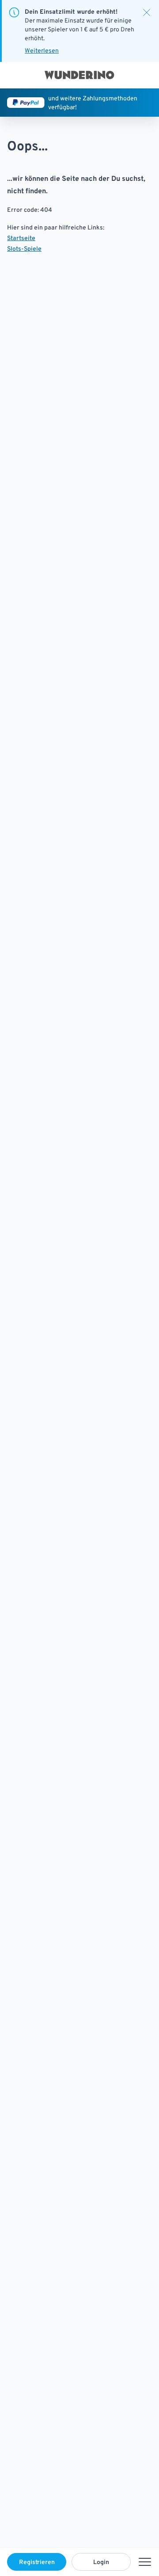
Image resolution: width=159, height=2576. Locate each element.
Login (101, 2562)
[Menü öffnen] (145, 2562)
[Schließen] (147, 12)
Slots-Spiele (24, 248)
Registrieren (37, 2562)
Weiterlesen (42, 50)
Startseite (21, 238)
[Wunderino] (79, 75)
